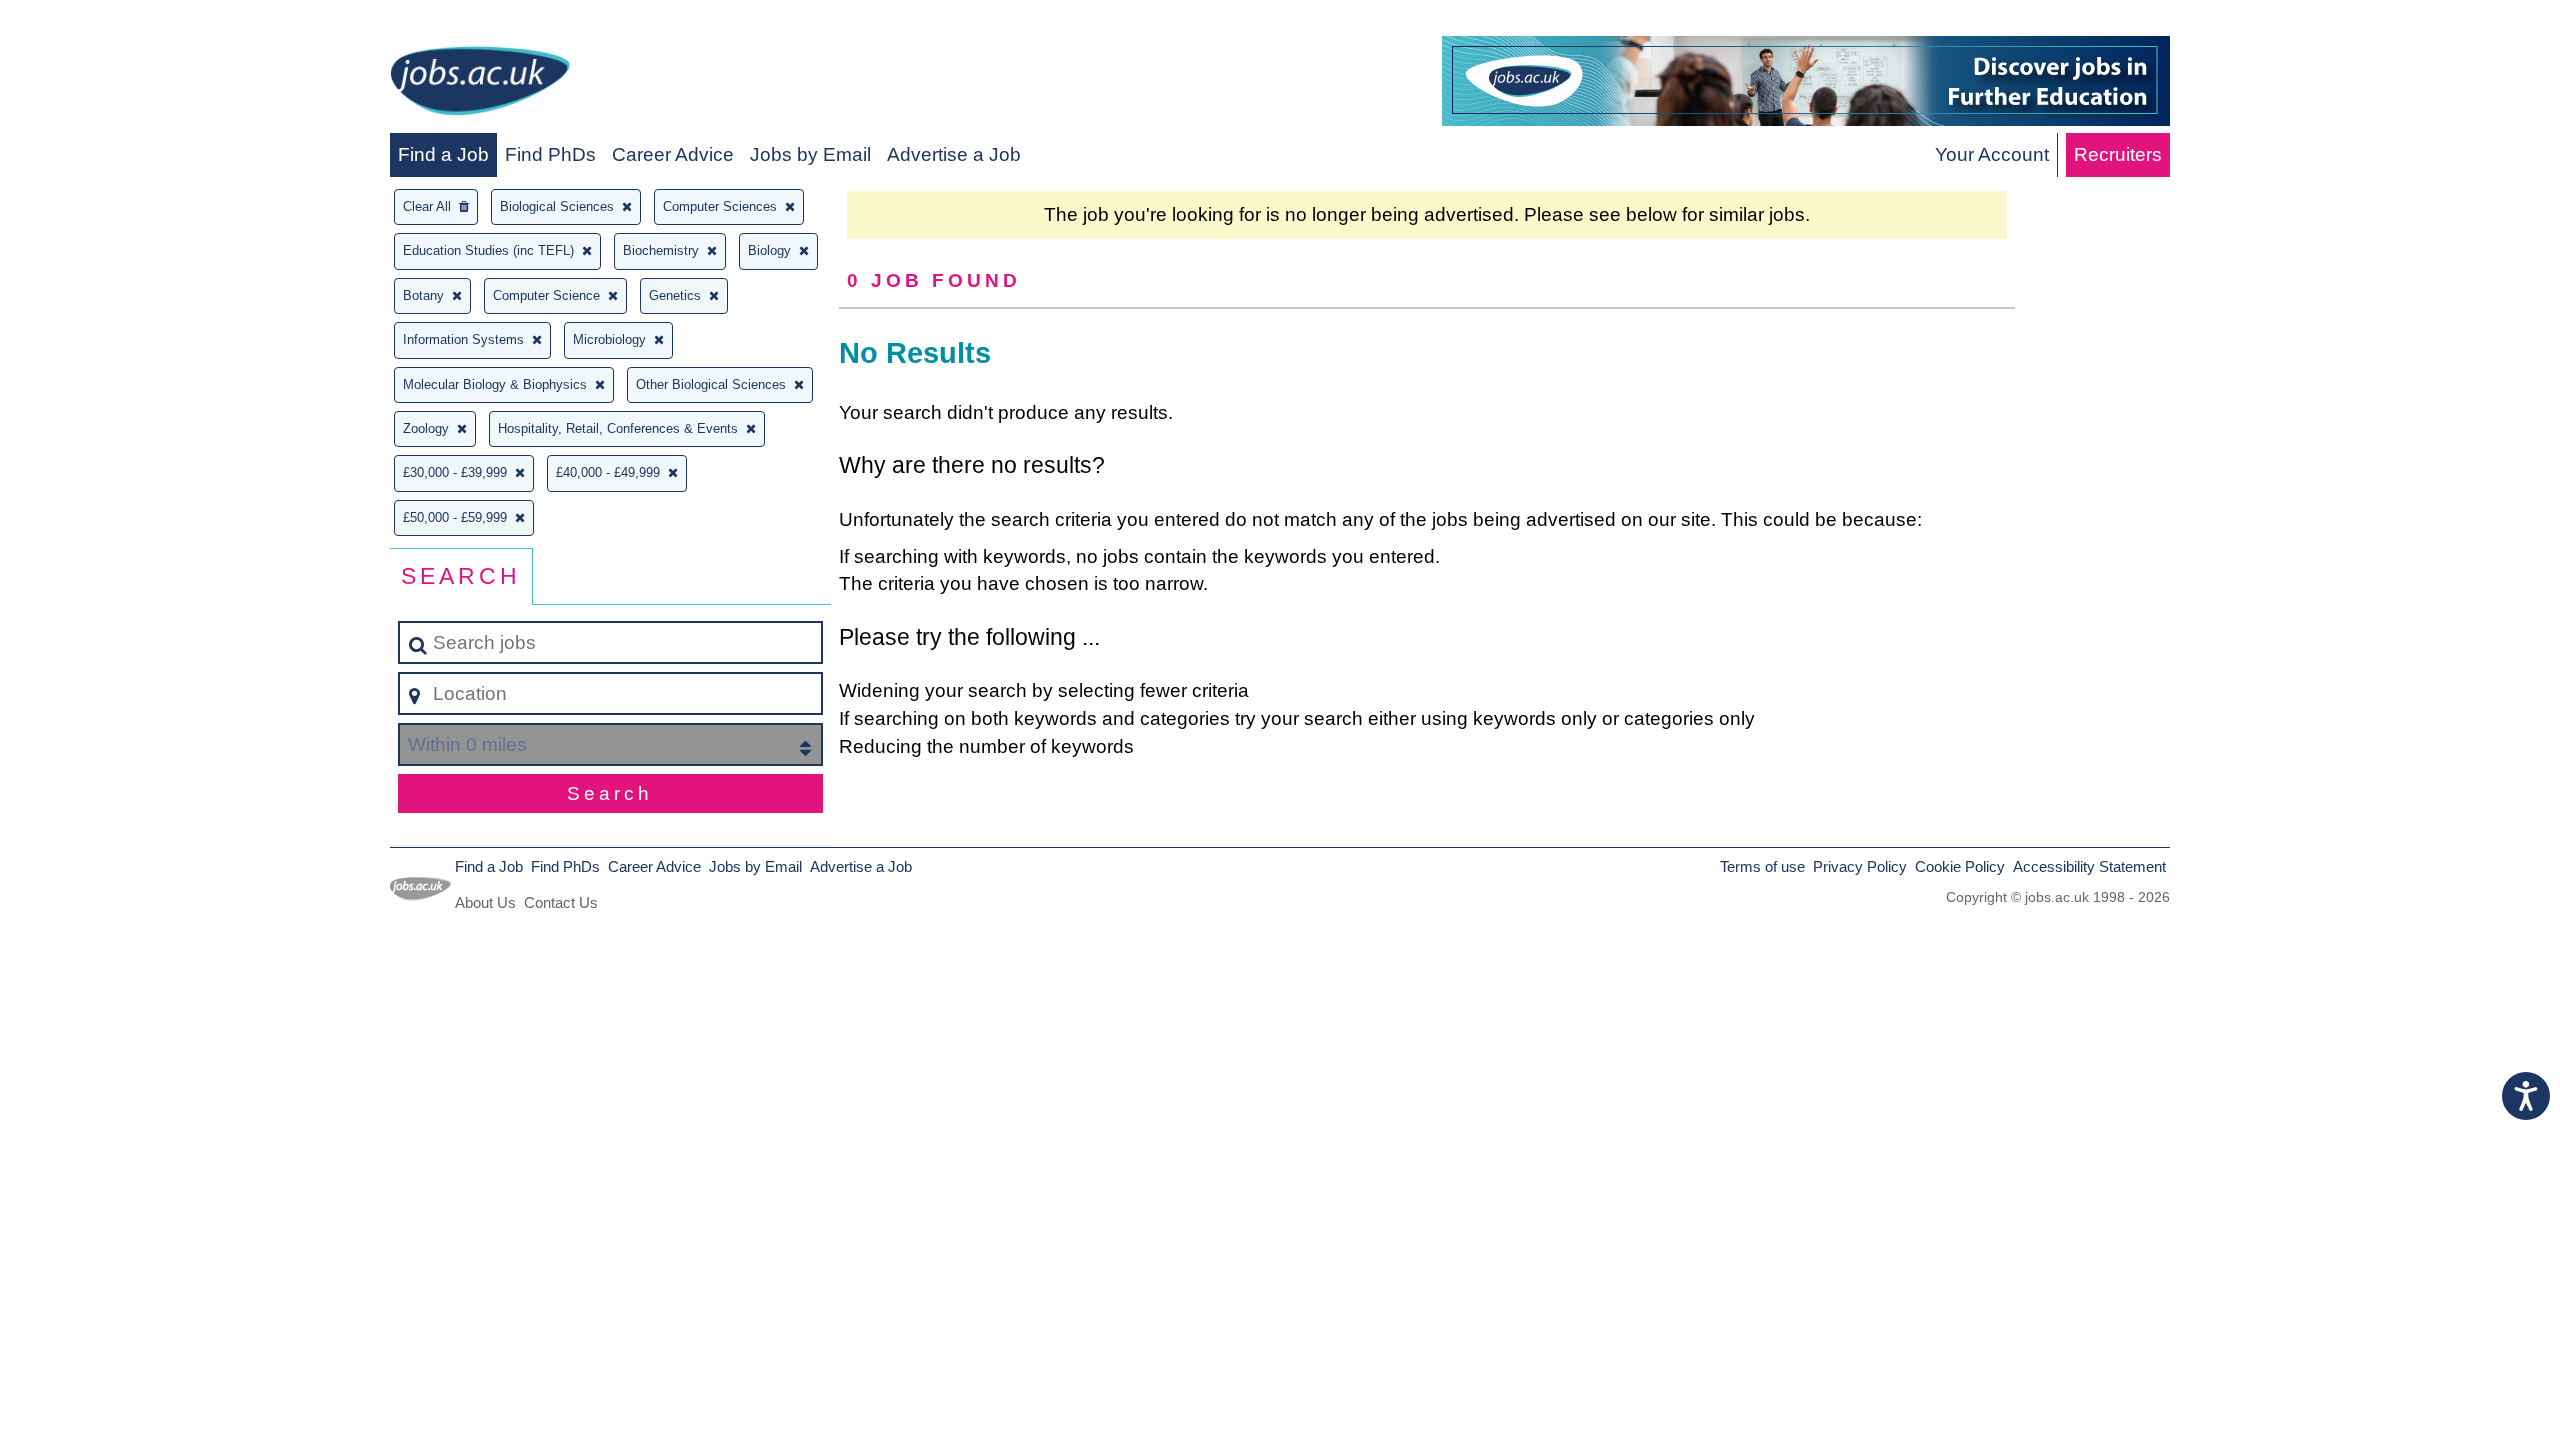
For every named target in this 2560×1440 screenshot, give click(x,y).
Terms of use (1762, 866)
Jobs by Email (810, 154)
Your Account (1992, 154)
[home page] (480, 84)
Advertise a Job (954, 154)
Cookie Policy (1960, 866)
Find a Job (443, 154)
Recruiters (2118, 154)
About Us (485, 902)
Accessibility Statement (2089, 866)
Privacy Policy (1860, 866)
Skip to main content (95, 21)
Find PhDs (550, 154)
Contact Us (561, 902)
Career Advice (673, 154)
